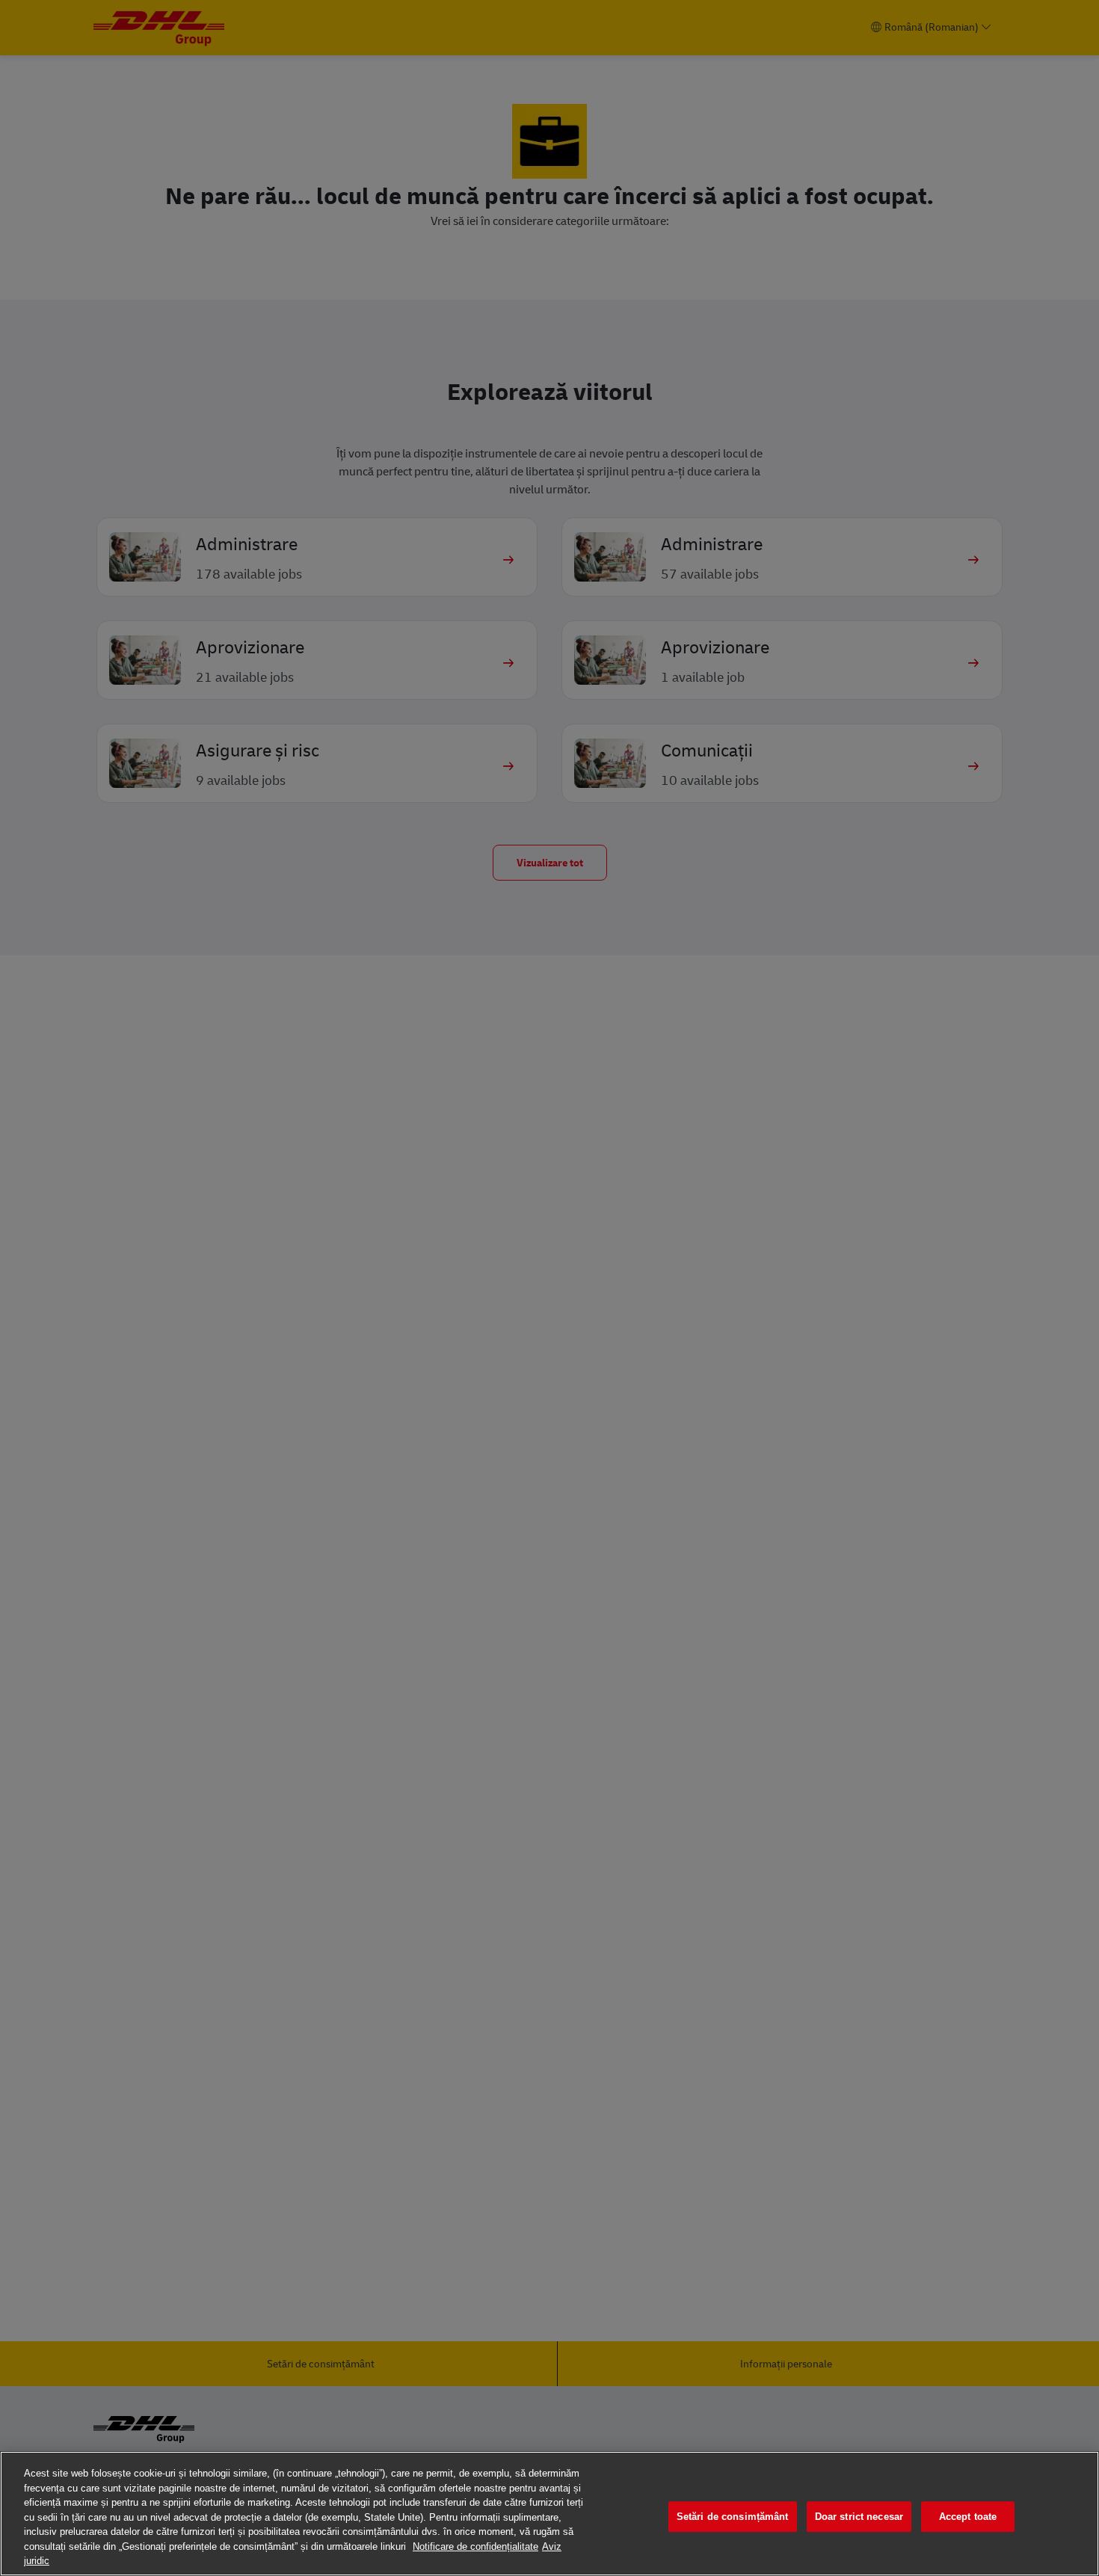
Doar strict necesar (859, 2517)
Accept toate (968, 2517)
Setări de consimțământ (733, 2517)
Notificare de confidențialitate (475, 2546)
